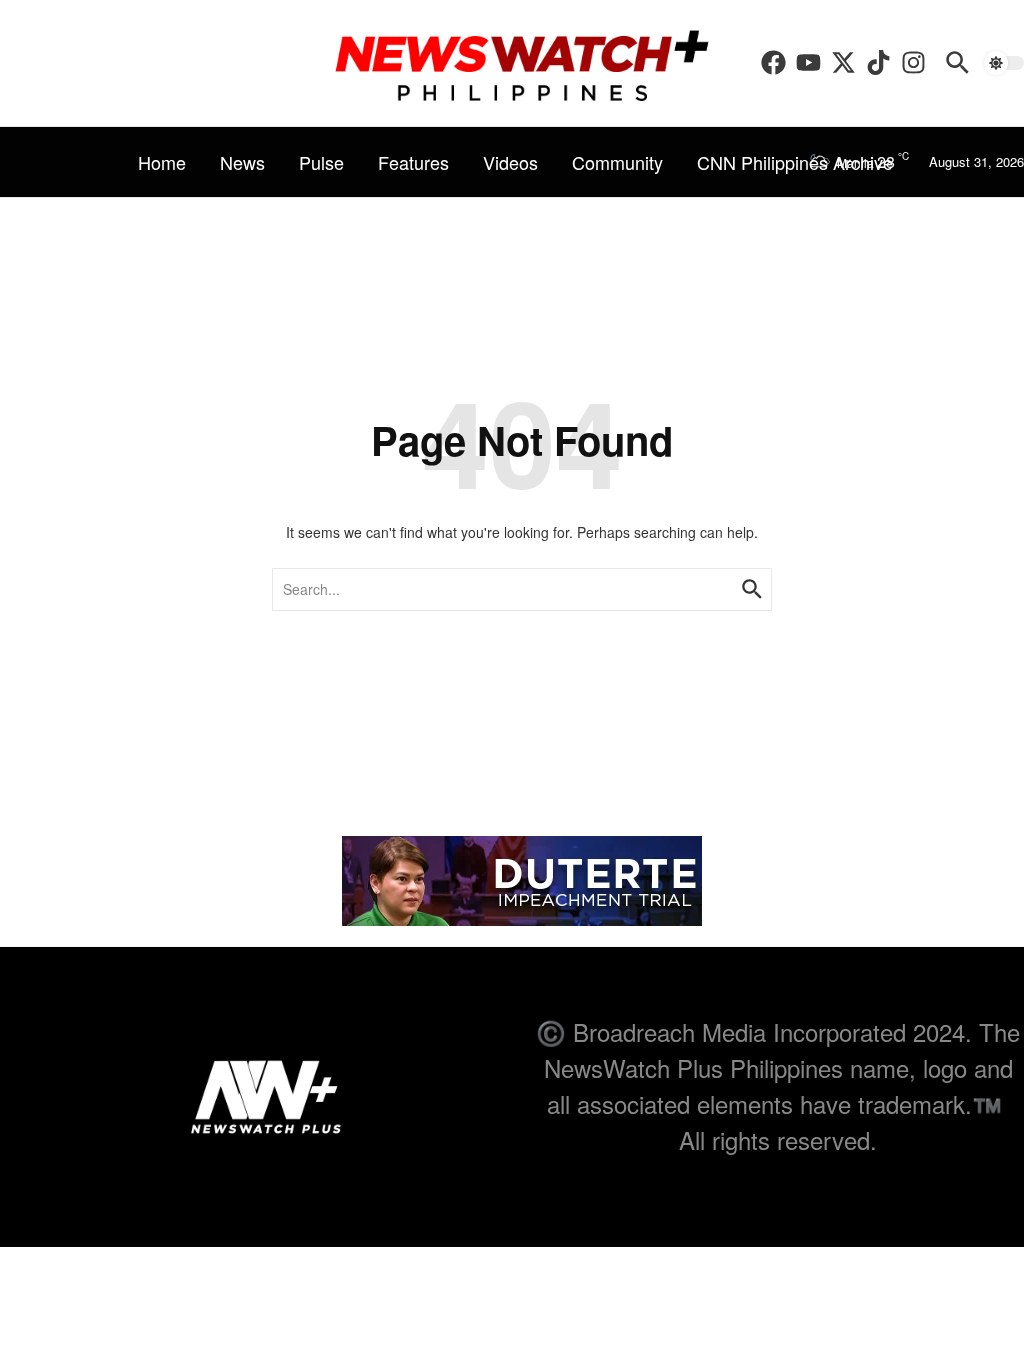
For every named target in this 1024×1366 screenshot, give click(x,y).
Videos (510, 162)
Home (162, 162)
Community (617, 162)
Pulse (321, 162)
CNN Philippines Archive (795, 162)
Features (413, 162)
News (242, 162)
